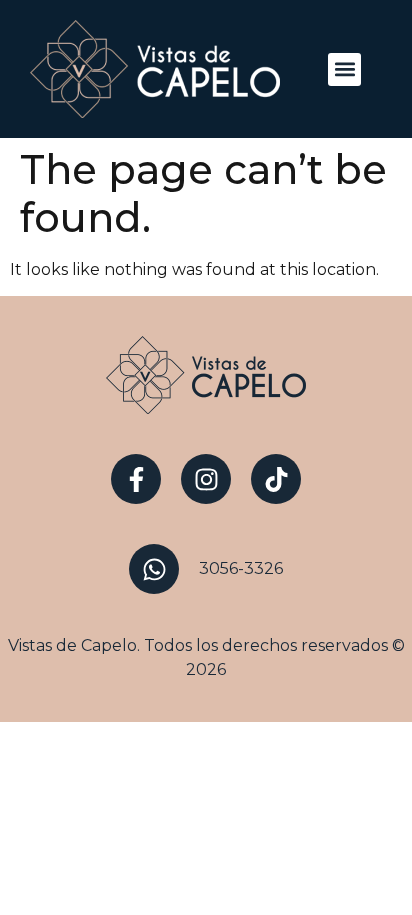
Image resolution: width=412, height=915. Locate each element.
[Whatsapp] (154, 569)
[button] (344, 69)
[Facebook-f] (136, 479)
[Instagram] (206, 479)
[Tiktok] (276, 479)
